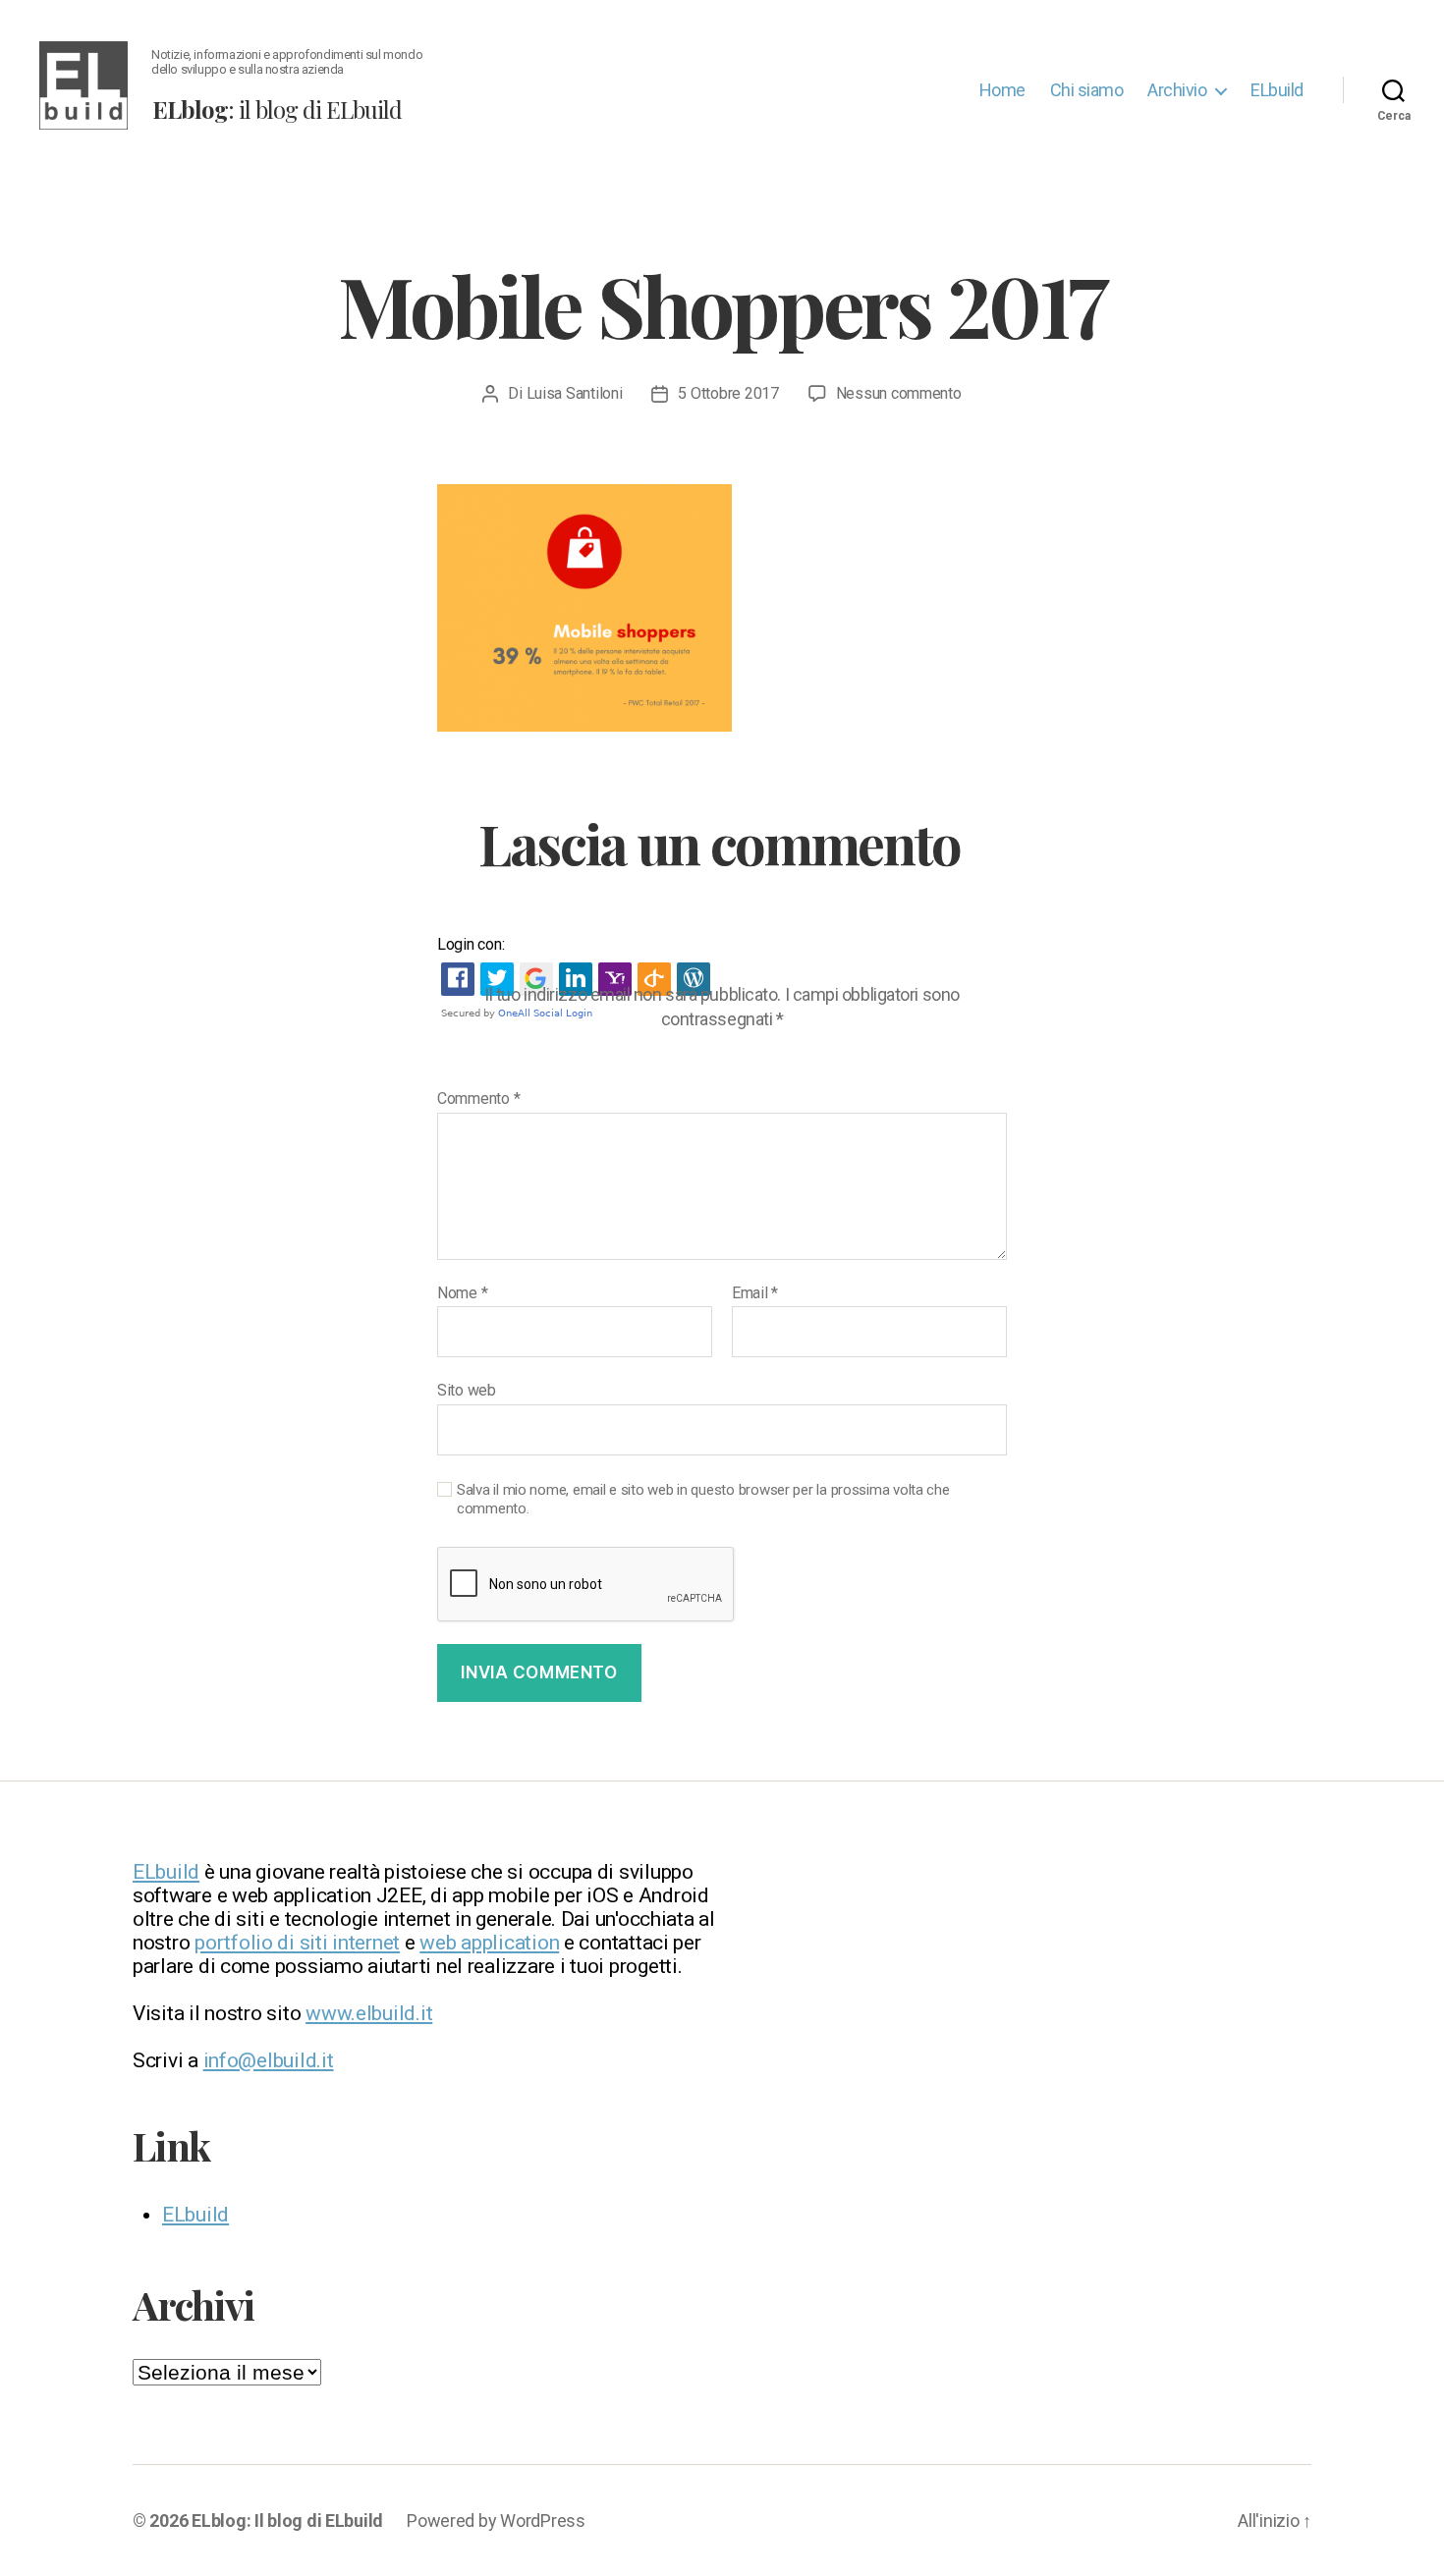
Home (1002, 90)
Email (755, 1293)
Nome (462, 1293)
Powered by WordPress (496, 2521)
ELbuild (1277, 90)
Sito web (467, 1390)
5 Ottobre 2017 (728, 393)
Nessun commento (899, 393)
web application (489, 1943)
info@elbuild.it (269, 2060)
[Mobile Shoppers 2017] (722, 608)
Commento (478, 1099)
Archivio (1177, 90)
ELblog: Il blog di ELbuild (287, 2521)
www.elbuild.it (369, 2013)
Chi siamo (1087, 90)
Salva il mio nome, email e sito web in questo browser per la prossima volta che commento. (703, 1499)
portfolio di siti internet (297, 1943)
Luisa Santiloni (575, 393)
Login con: (471, 944)
